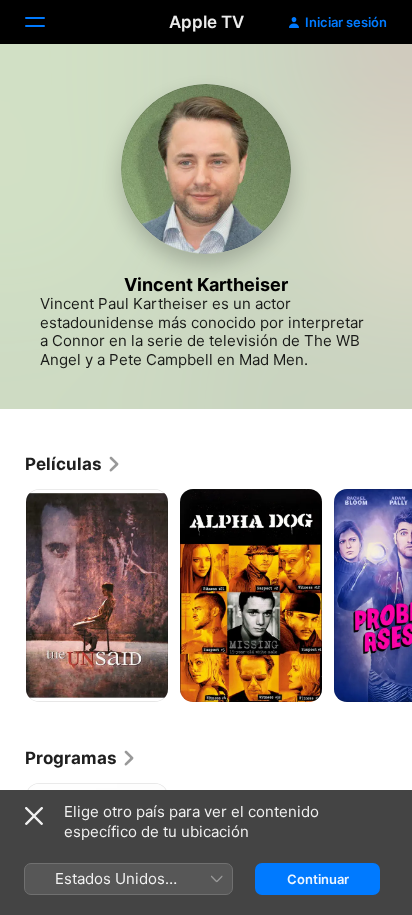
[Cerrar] (34, 816)
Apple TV (206, 22)
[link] (73, 464)
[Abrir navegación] (47, 22)
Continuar (318, 879)
